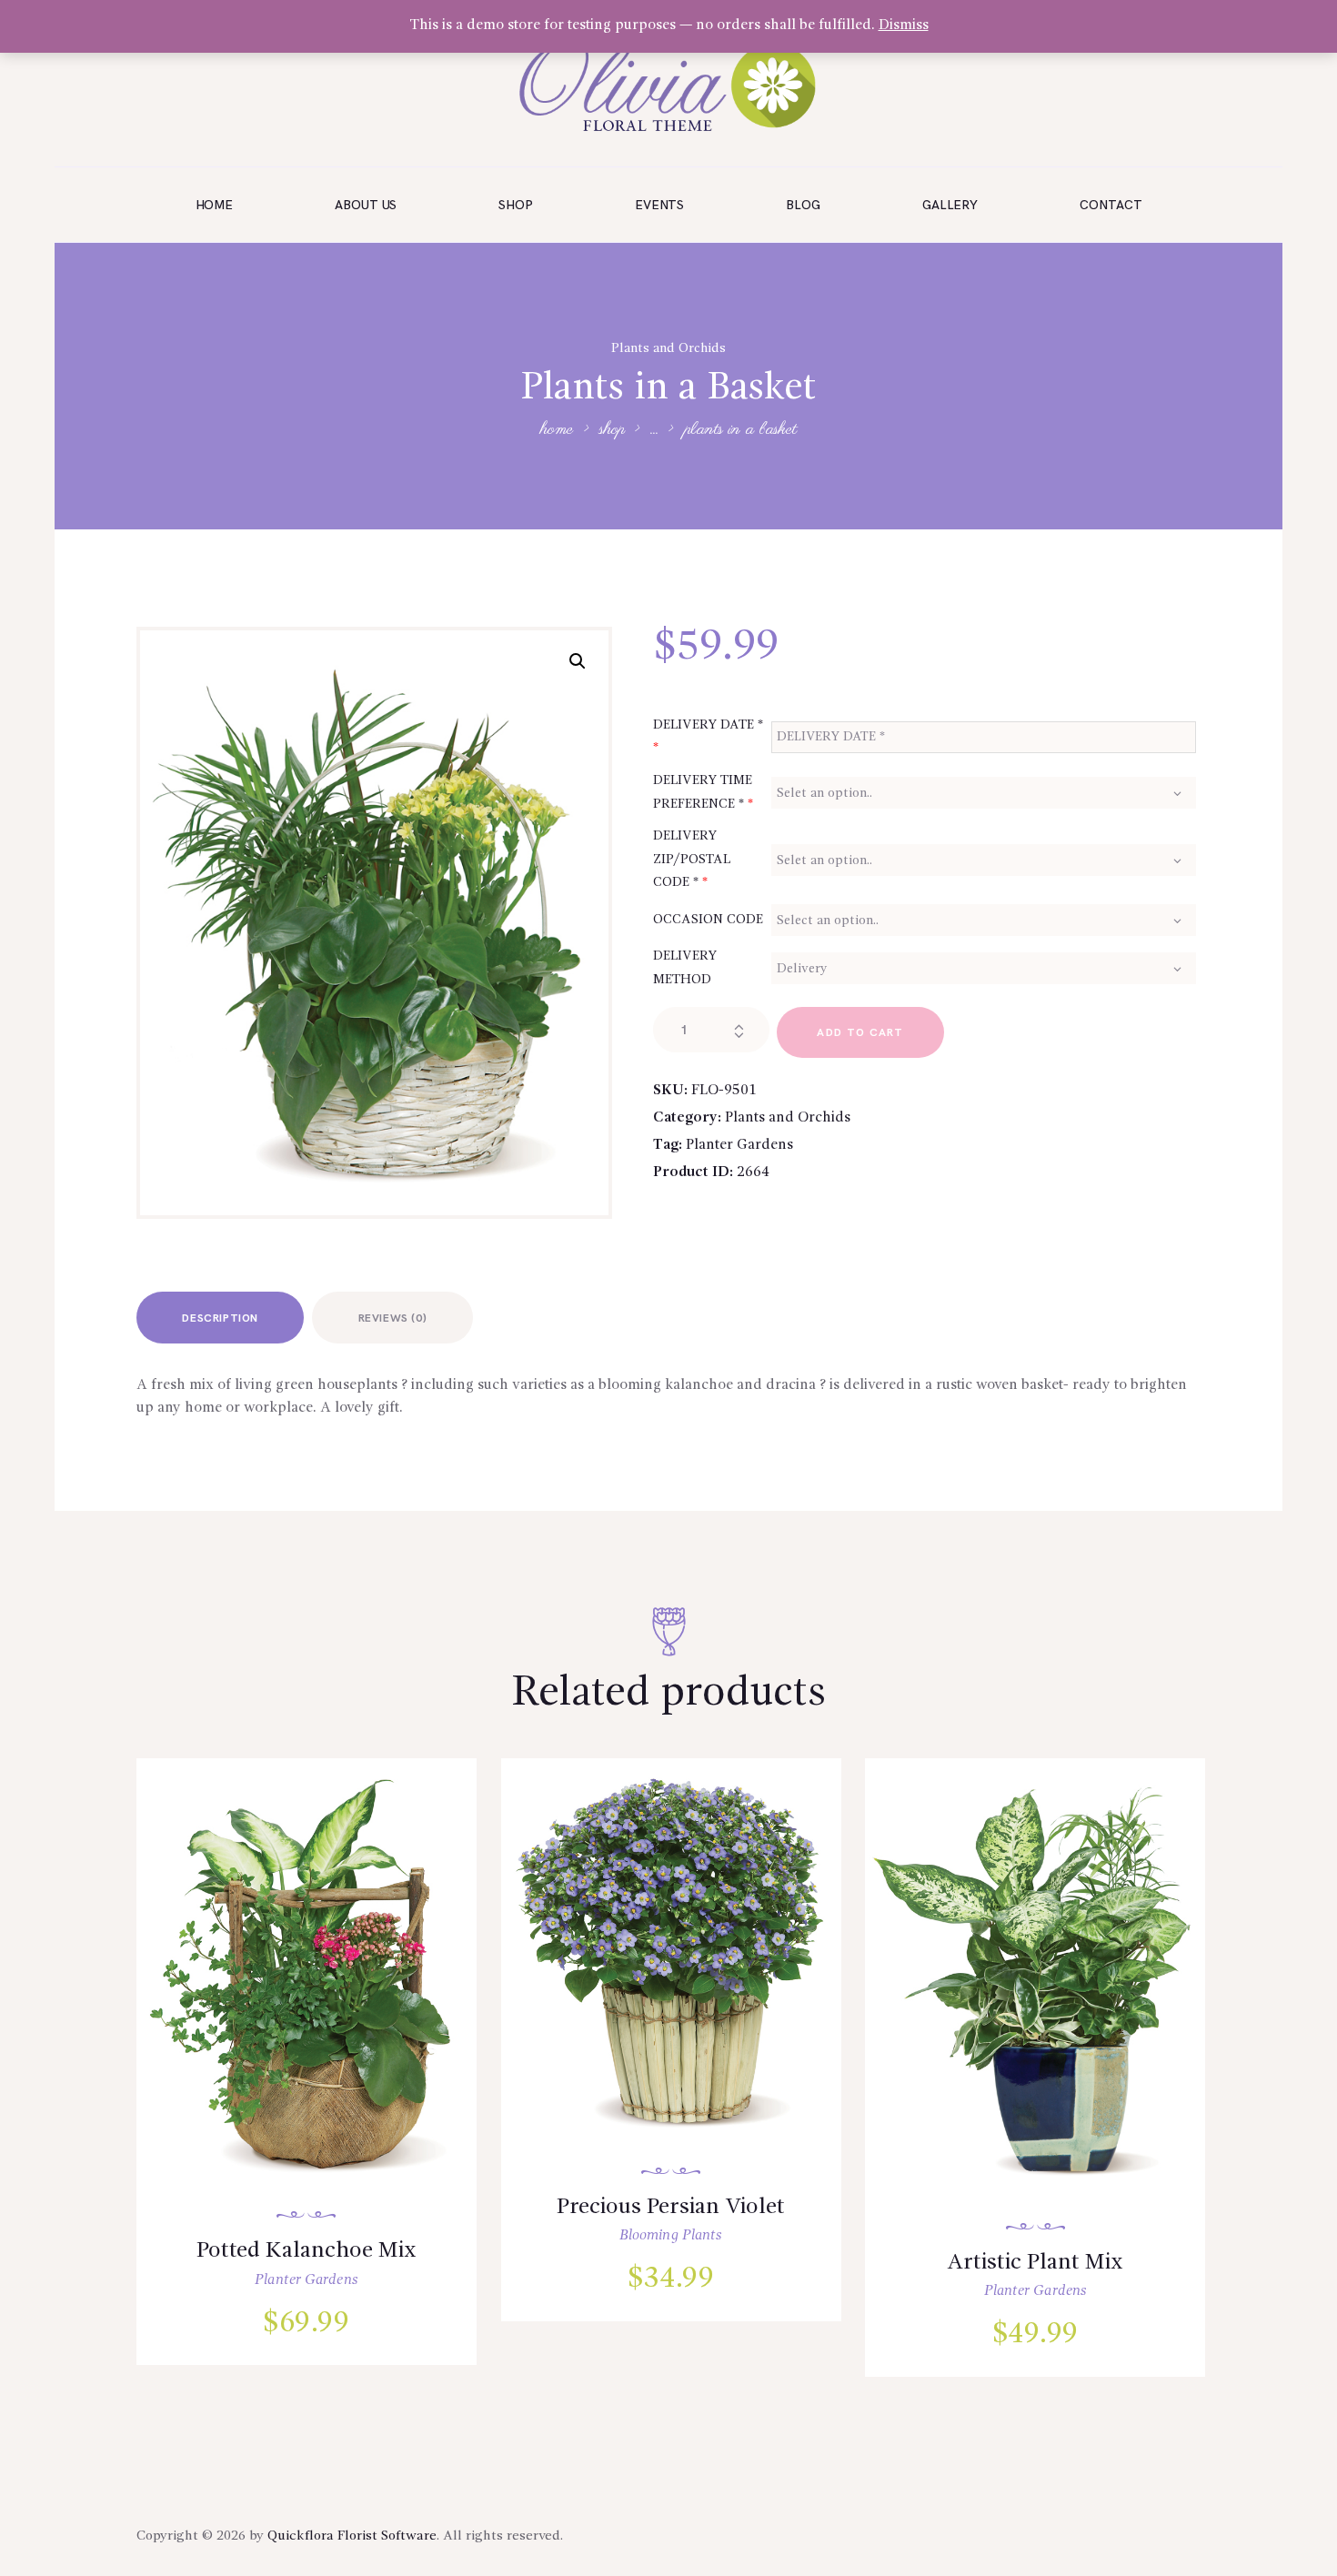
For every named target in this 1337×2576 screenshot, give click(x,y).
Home (557, 431)
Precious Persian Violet (671, 2207)
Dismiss (904, 25)
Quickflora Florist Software (352, 2536)
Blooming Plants (671, 2236)
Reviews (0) (393, 1318)
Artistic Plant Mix (1035, 2263)
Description (220, 1318)
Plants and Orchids (668, 348)
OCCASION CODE (708, 920)
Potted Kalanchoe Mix (307, 2251)
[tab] (220, 1318)
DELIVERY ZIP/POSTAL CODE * (692, 859)
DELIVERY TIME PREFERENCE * (703, 792)
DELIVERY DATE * (708, 737)
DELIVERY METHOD (685, 968)
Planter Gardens (739, 1145)
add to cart (860, 1033)
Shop (612, 430)
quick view (318, 1997)
